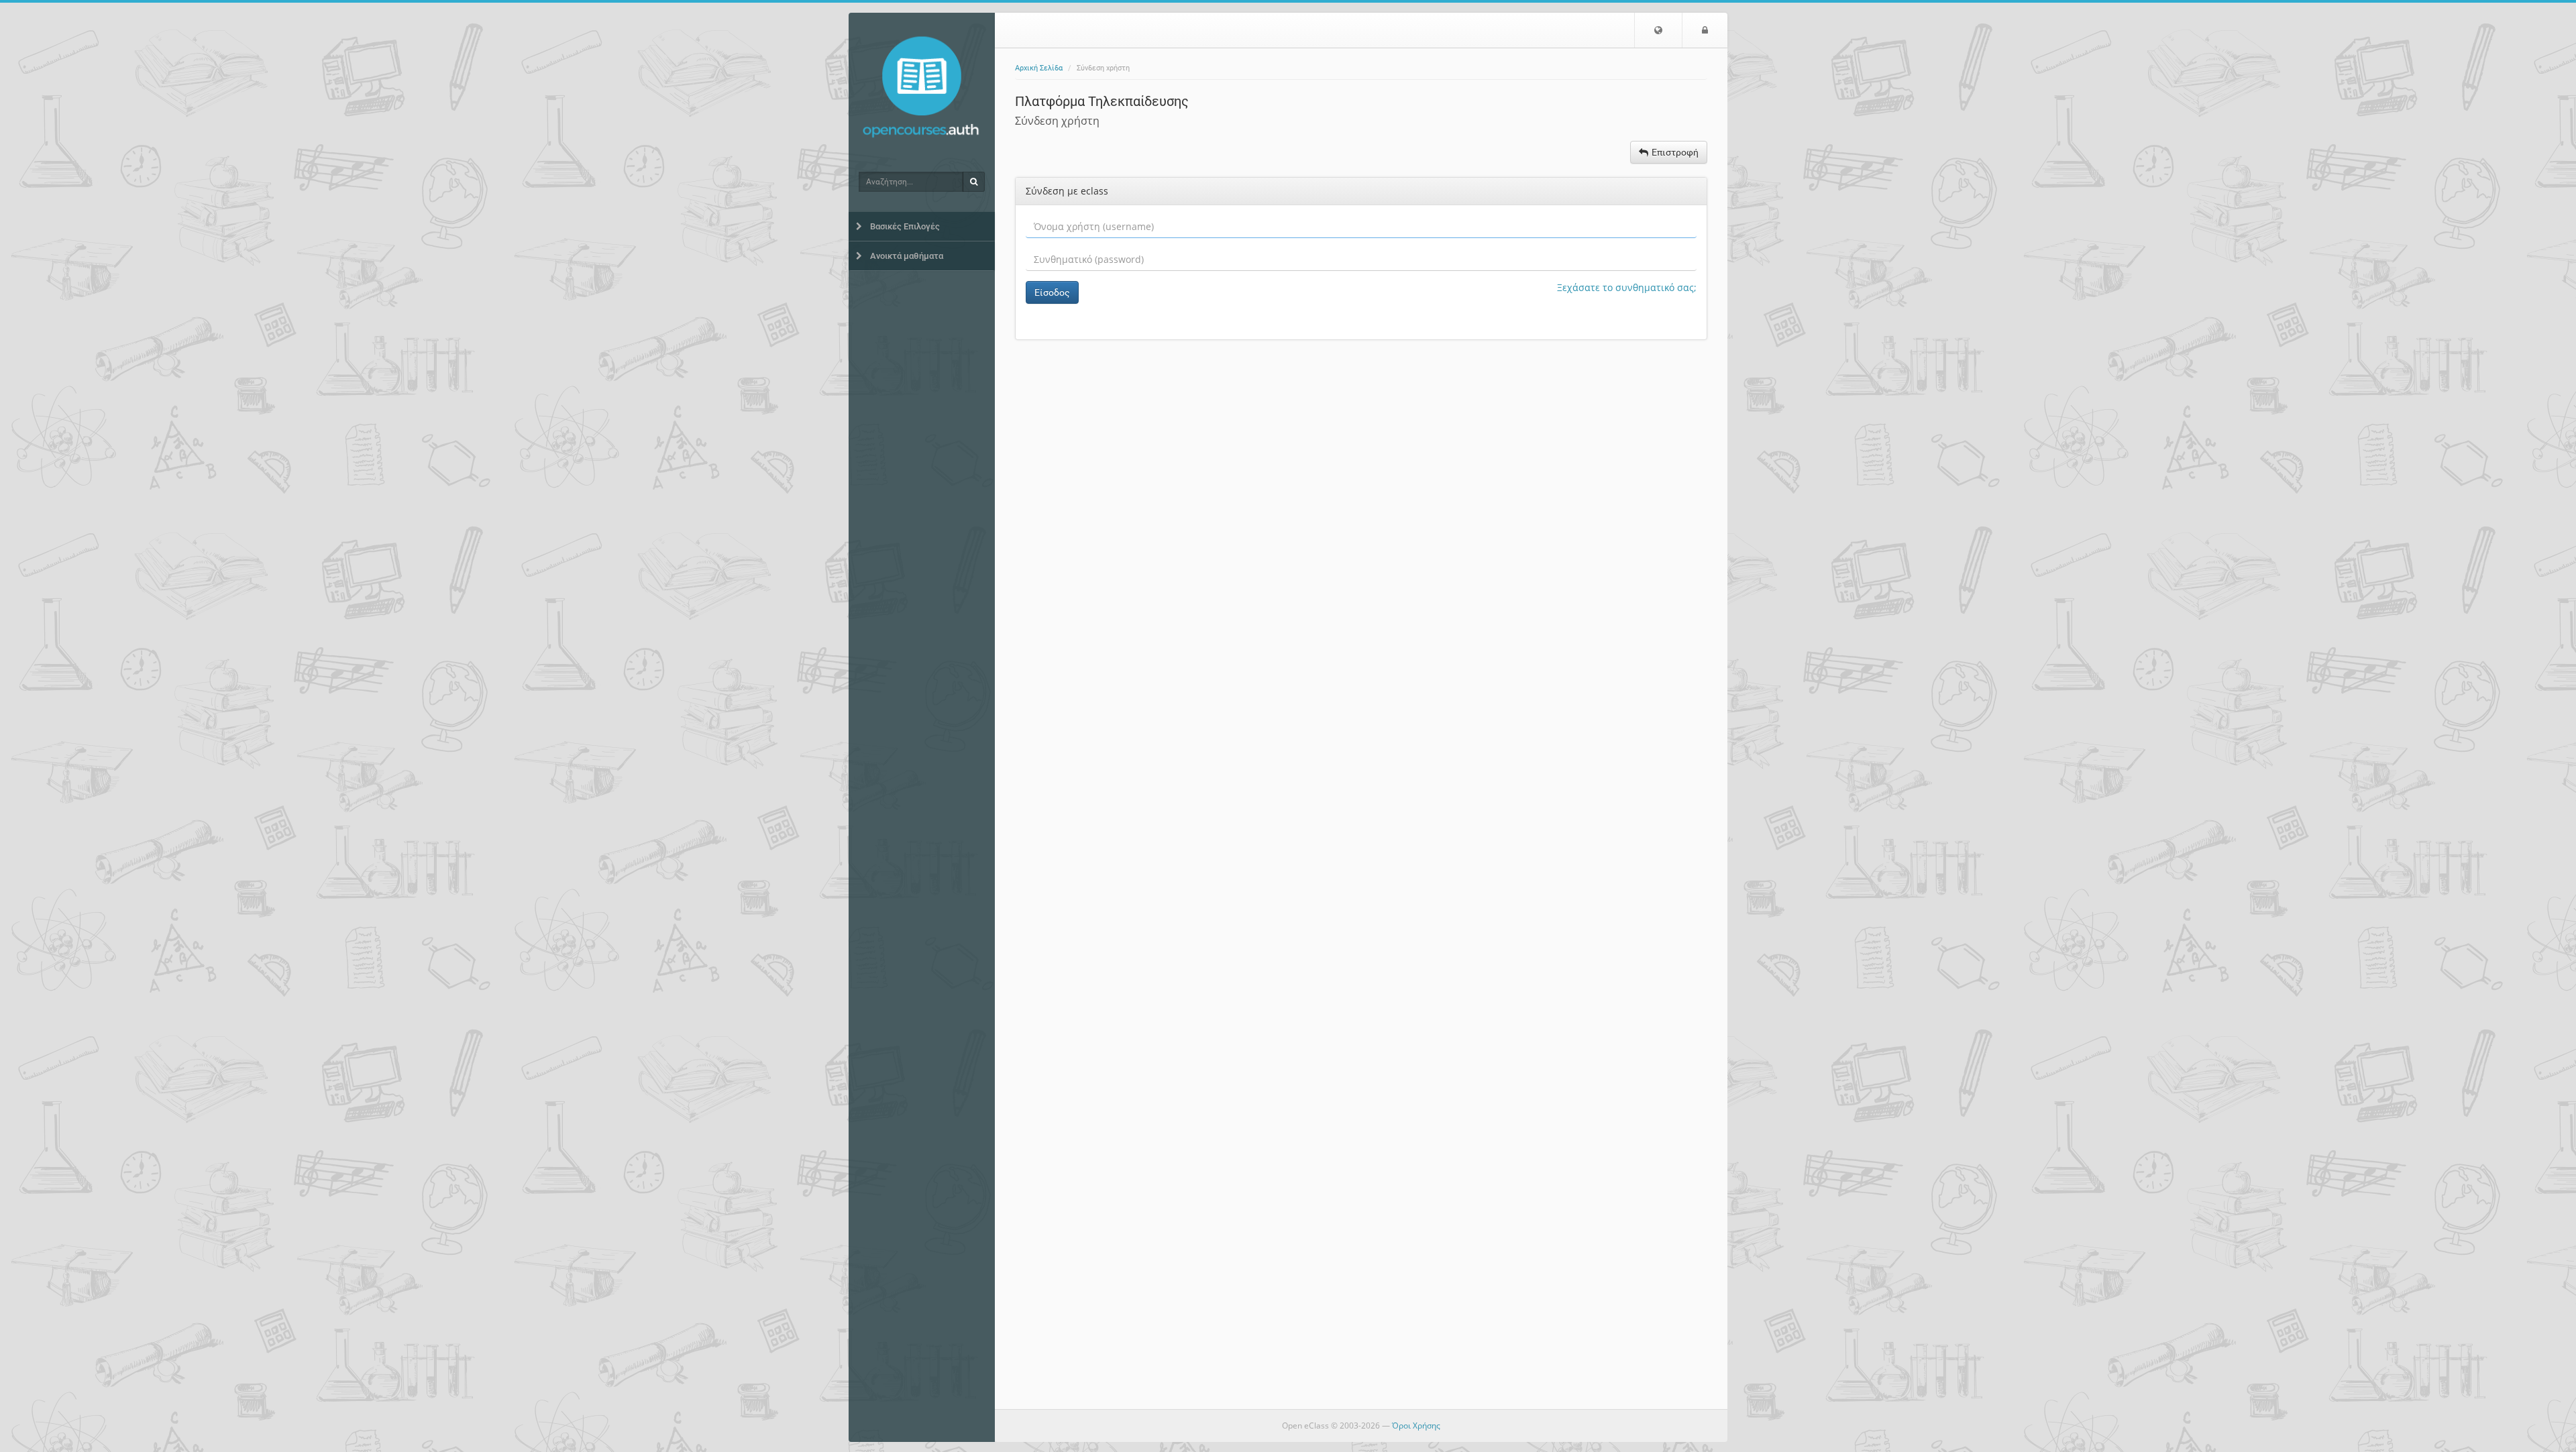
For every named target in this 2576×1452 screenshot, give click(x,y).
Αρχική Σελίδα (1039, 68)
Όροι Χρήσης (1416, 1426)
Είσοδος (1052, 292)
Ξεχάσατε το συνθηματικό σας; (1627, 287)
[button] (1658, 30)
